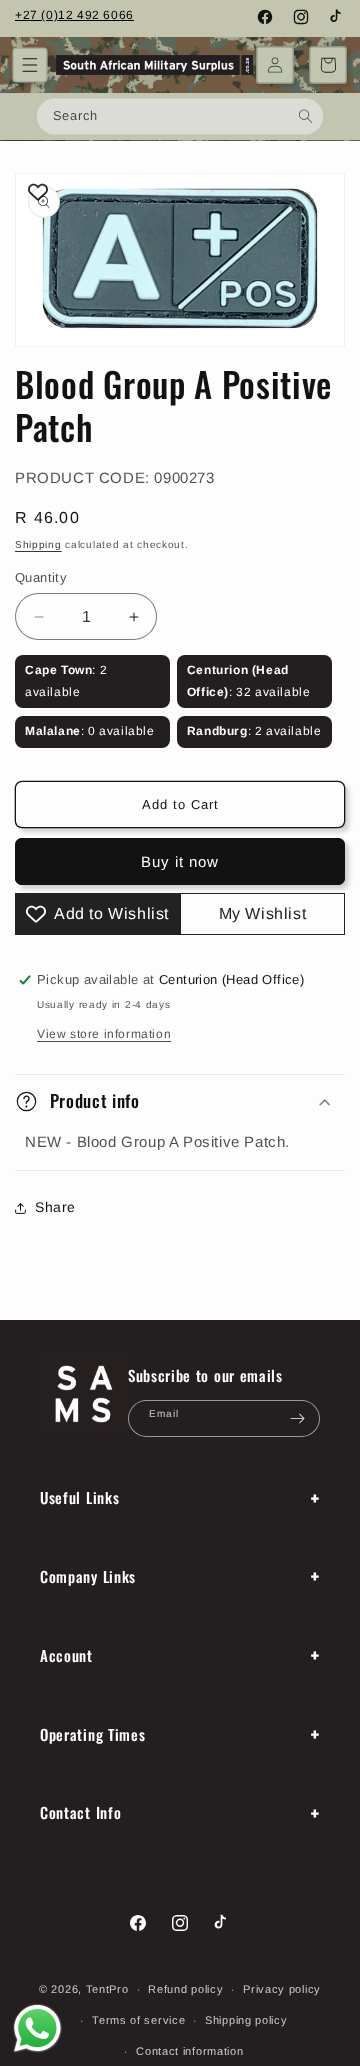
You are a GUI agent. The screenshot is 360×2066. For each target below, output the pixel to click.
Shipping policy (246, 2020)
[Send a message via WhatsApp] (37, 2028)
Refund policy (185, 1989)
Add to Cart (180, 804)
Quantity (41, 577)
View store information (104, 1034)
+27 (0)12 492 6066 (74, 15)
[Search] (305, 115)
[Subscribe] (297, 1418)
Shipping (38, 544)
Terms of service (138, 2020)
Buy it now (180, 861)
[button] (30, 65)
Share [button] (55, 1207)
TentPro (107, 1989)
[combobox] (180, 116)
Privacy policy (282, 1989)
